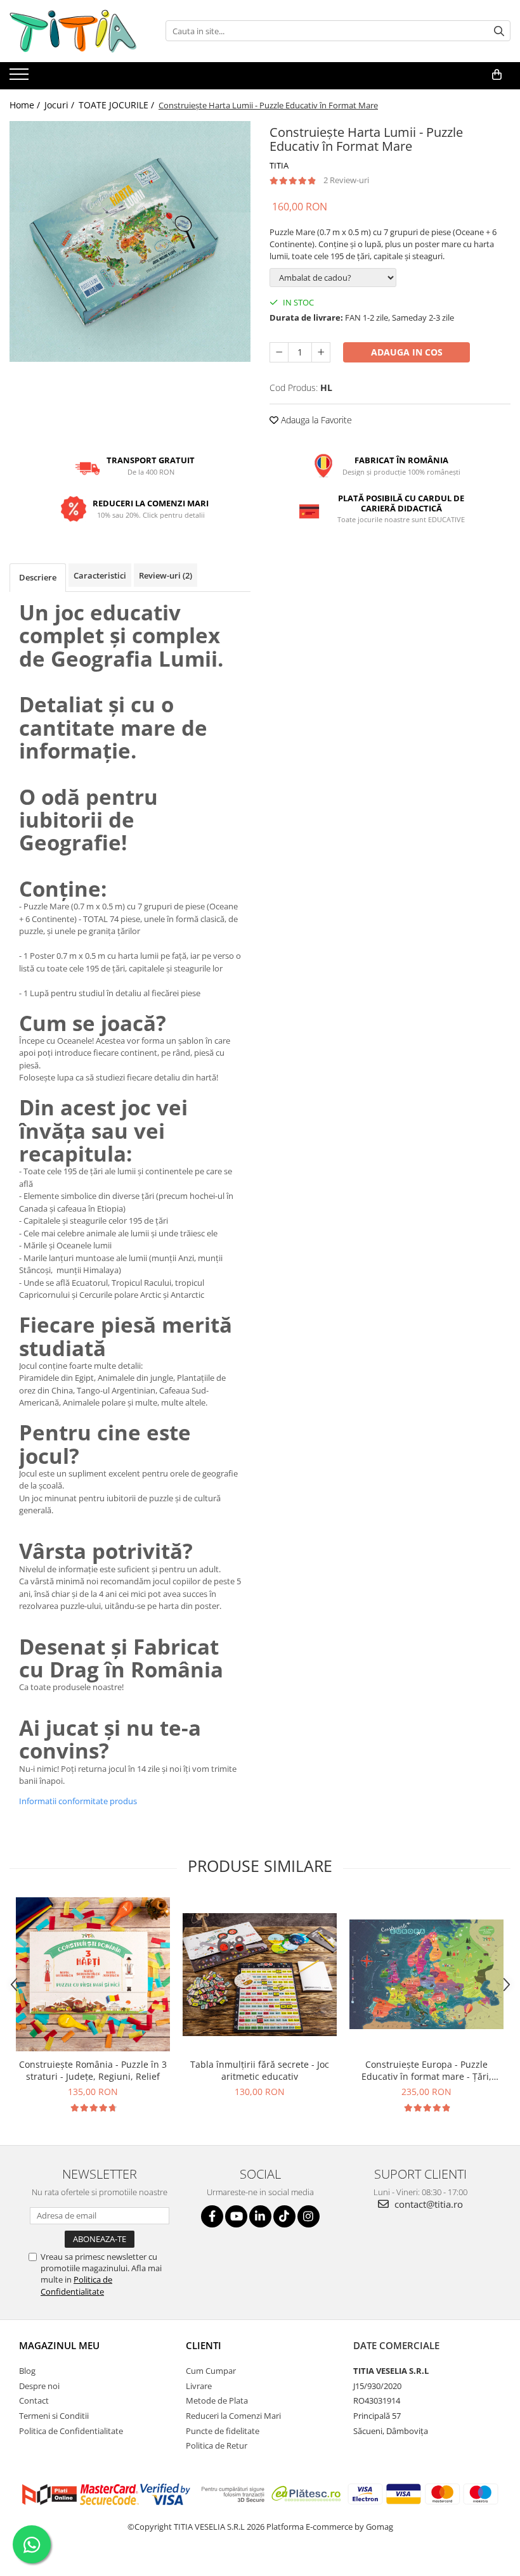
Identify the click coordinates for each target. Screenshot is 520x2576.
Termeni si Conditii (54, 2416)
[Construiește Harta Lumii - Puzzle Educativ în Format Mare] (130, 241)
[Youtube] (236, 2216)
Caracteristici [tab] (100, 575)
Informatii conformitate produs (78, 1801)
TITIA (279, 165)
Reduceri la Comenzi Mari (233, 2416)
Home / (26, 105)
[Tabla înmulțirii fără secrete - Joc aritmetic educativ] (260, 1975)
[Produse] (21, 78)
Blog (27, 2371)
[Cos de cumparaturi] (497, 75)
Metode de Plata (217, 2400)
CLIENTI (204, 2345)
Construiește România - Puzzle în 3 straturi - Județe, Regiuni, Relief (93, 2070)
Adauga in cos (407, 352)
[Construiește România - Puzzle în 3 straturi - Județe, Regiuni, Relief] (93, 1974)
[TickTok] (284, 2216)
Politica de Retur (217, 2445)
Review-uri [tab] (166, 575)
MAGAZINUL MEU (59, 2345)
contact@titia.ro (427, 2204)
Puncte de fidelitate (223, 2431)
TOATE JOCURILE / (118, 105)
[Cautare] (499, 31)
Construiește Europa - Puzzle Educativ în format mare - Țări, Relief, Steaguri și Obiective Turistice (426, 2070)
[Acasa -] (73, 31)
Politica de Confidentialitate (76, 2285)
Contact (34, 2400)
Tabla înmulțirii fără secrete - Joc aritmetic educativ (260, 2070)
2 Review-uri (346, 180)
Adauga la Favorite (315, 420)
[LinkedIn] (260, 2216)
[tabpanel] (130, 241)
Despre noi (39, 2386)
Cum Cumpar (211, 2371)
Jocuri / (61, 105)
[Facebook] (212, 2216)
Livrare (199, 2386)
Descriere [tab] (38, 577)
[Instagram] (309, 2216)
